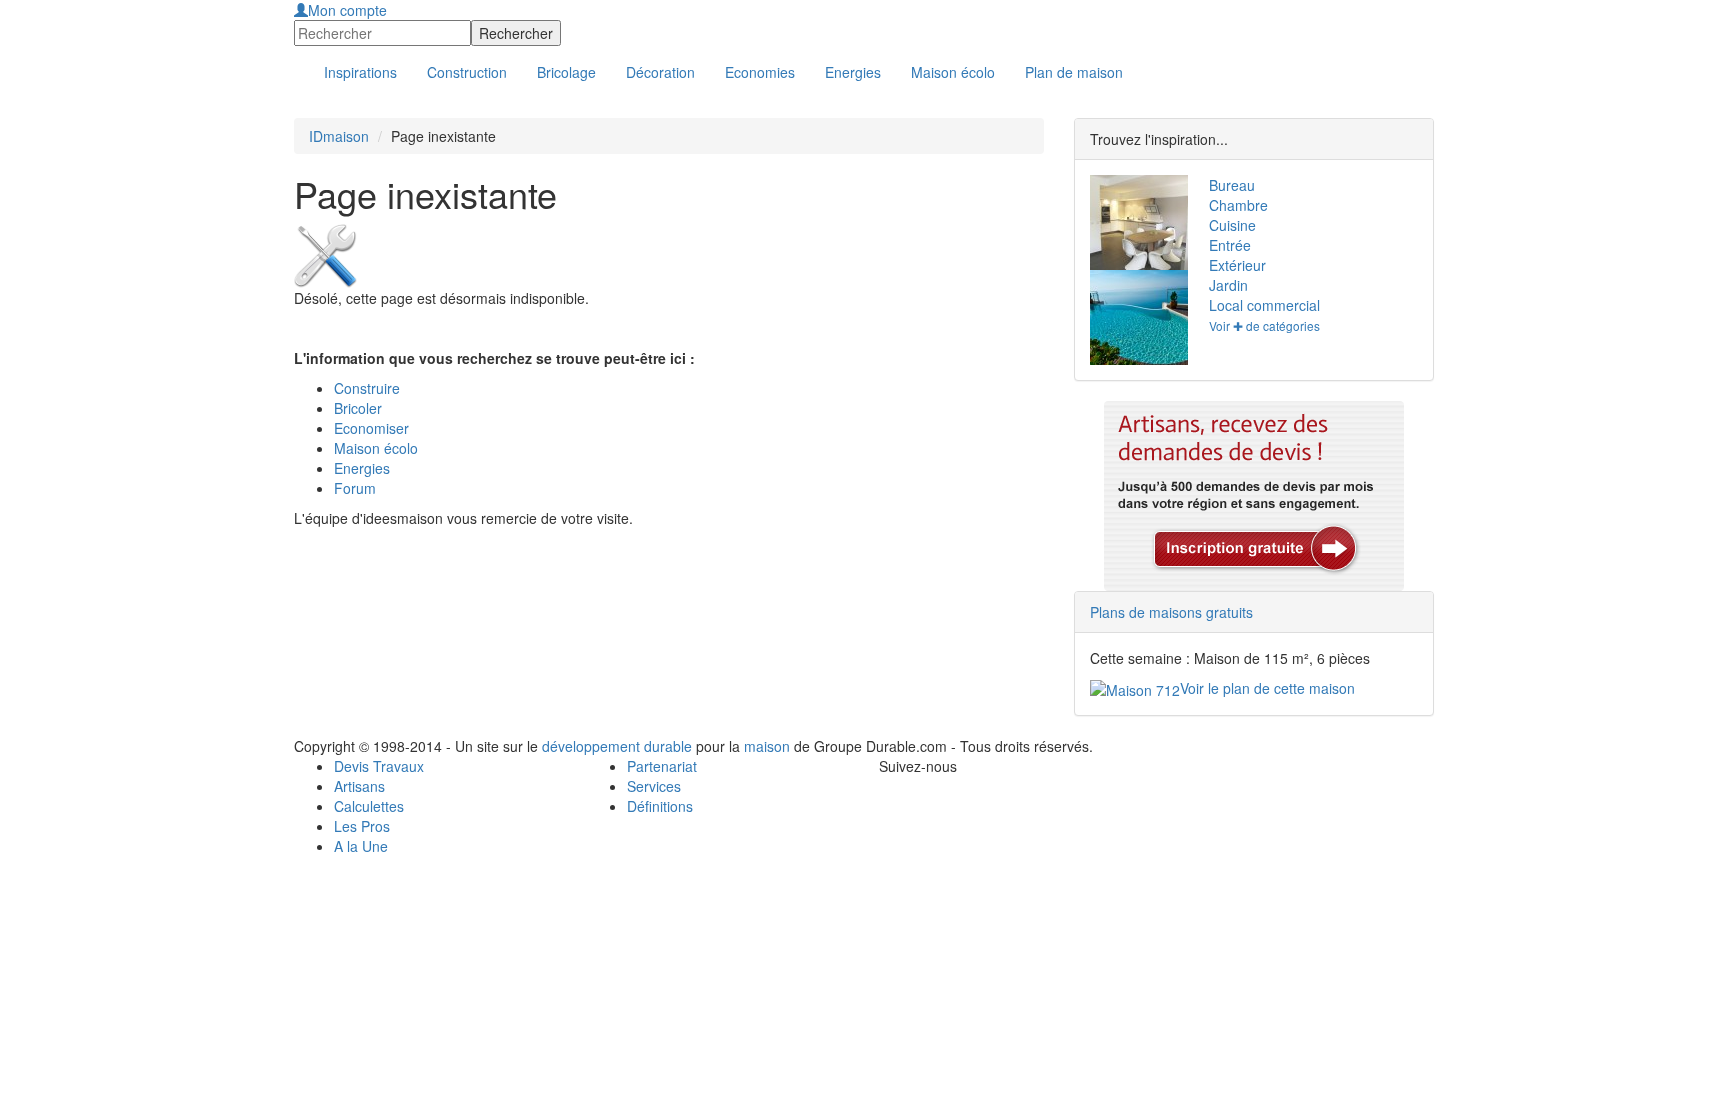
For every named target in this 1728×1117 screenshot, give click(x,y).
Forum (355, 488)
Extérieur (1237, 265)
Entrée (1230, 245)
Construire (367, 388)
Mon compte (347, 10)
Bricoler (358, 408)
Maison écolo (376, 448)
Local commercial (1264, 305)
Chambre (1238, 205)
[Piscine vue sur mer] (1134, 317)
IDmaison (339, 136)
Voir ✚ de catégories (1264, 325)
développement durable (617, 746)
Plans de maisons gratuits (1171, 612)
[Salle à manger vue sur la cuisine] (1134, 222)
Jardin (1228, 285)
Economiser (371, 428)
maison (767, 746)
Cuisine (1232, 225)
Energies (362, 468)
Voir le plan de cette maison (1267, 688)
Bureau (1232, 185)
